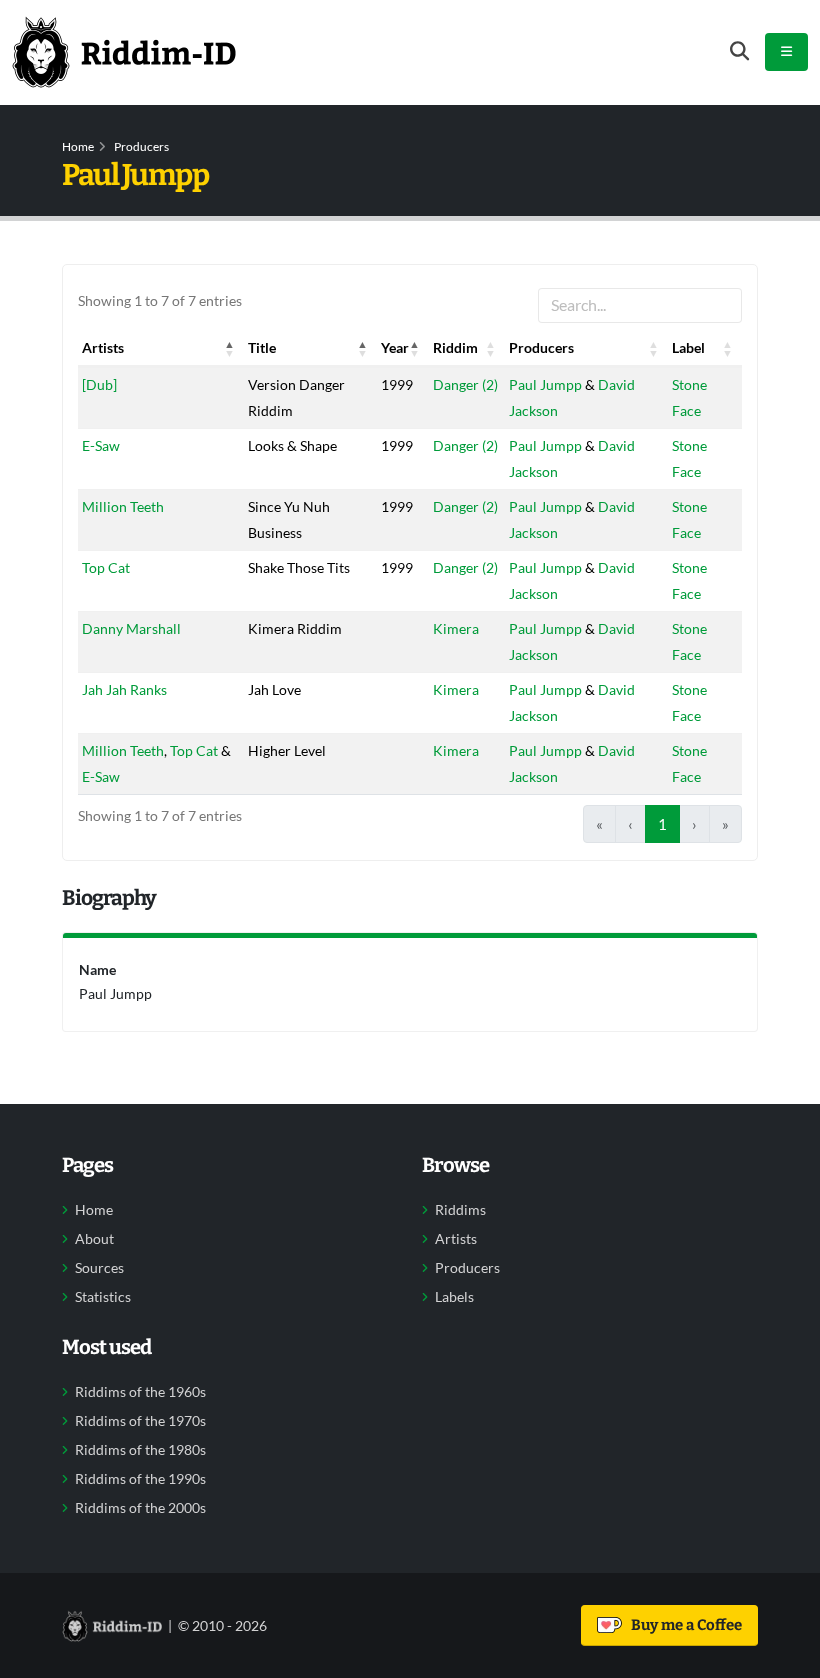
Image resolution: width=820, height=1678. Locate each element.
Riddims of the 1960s (140, 1392)
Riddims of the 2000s (140, 1508)
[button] (230, 348)
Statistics (103, 1297)
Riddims (460, 1210)
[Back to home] (124, 52)
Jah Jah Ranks (124, 689)
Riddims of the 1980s (140, 1450)
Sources (99, 1268)
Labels (454, 1297)
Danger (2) (465, 384)
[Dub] (99, 384)
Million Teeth (123, 506)
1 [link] (662, 824)
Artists (456, 1239)
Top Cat (106, 567)
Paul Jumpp (545, 384)
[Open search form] (739, 51)
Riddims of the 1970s (140, 1421)
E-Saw (101, 445)
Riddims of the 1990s (140, 1479)
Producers (141, 146)
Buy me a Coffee (683, 1625)
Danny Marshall (131, 628)
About (94, 1239)
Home (78, 146)
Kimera (456, 628)
